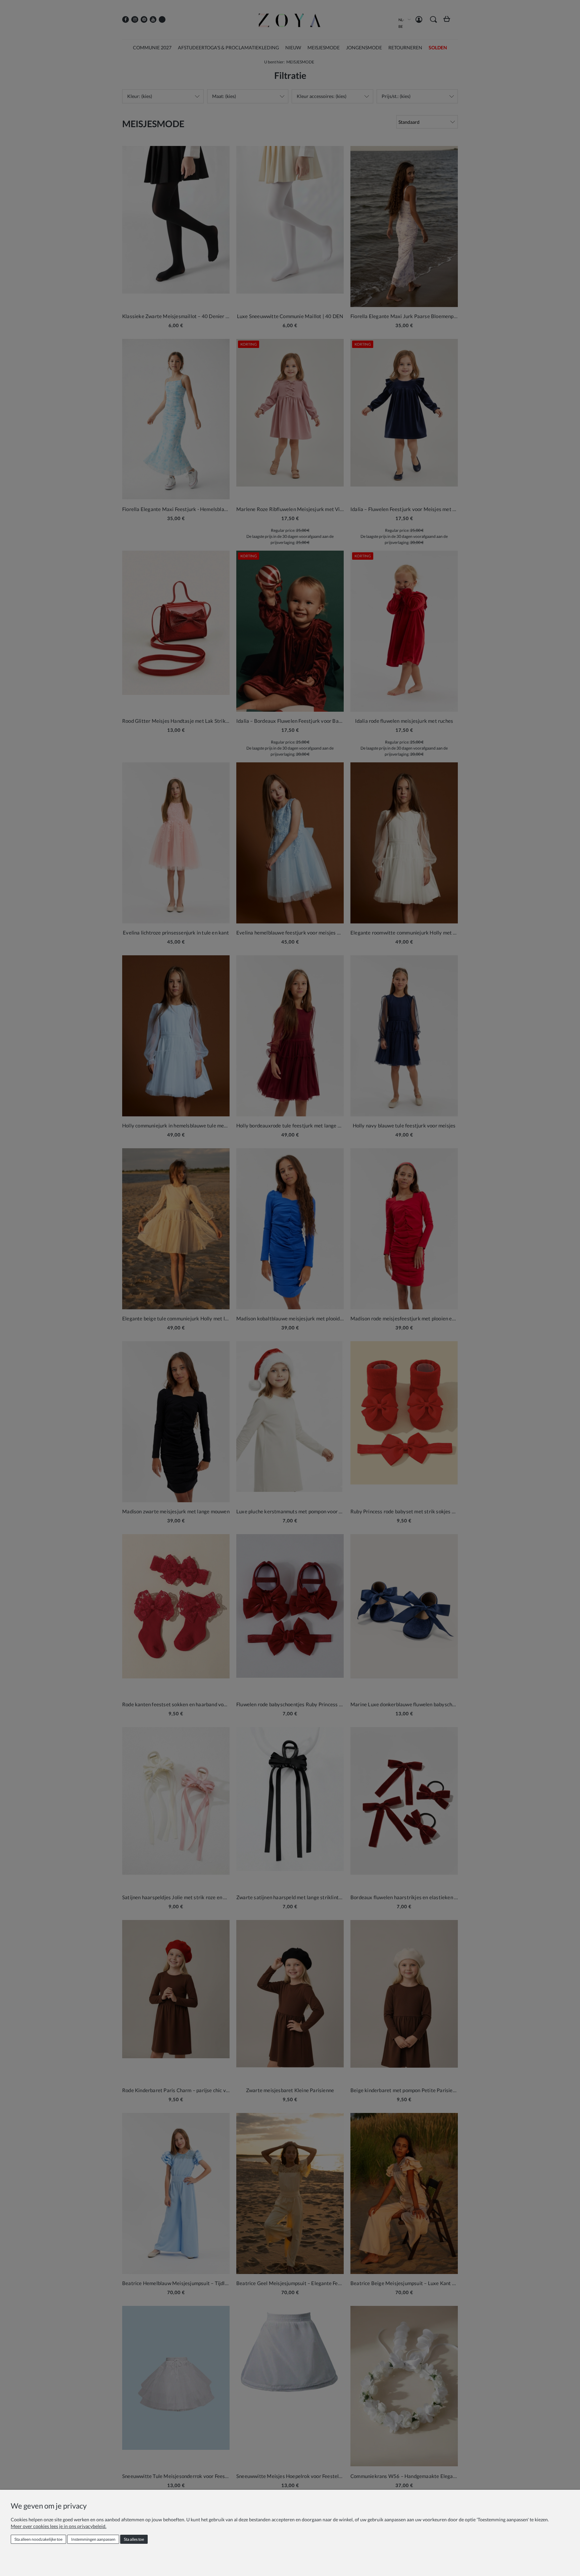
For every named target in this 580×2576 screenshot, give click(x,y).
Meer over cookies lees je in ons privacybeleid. (59, 2526)
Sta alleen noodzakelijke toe (38, 2539)
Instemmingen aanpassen (93, 2539)
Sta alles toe (134, 2539)
